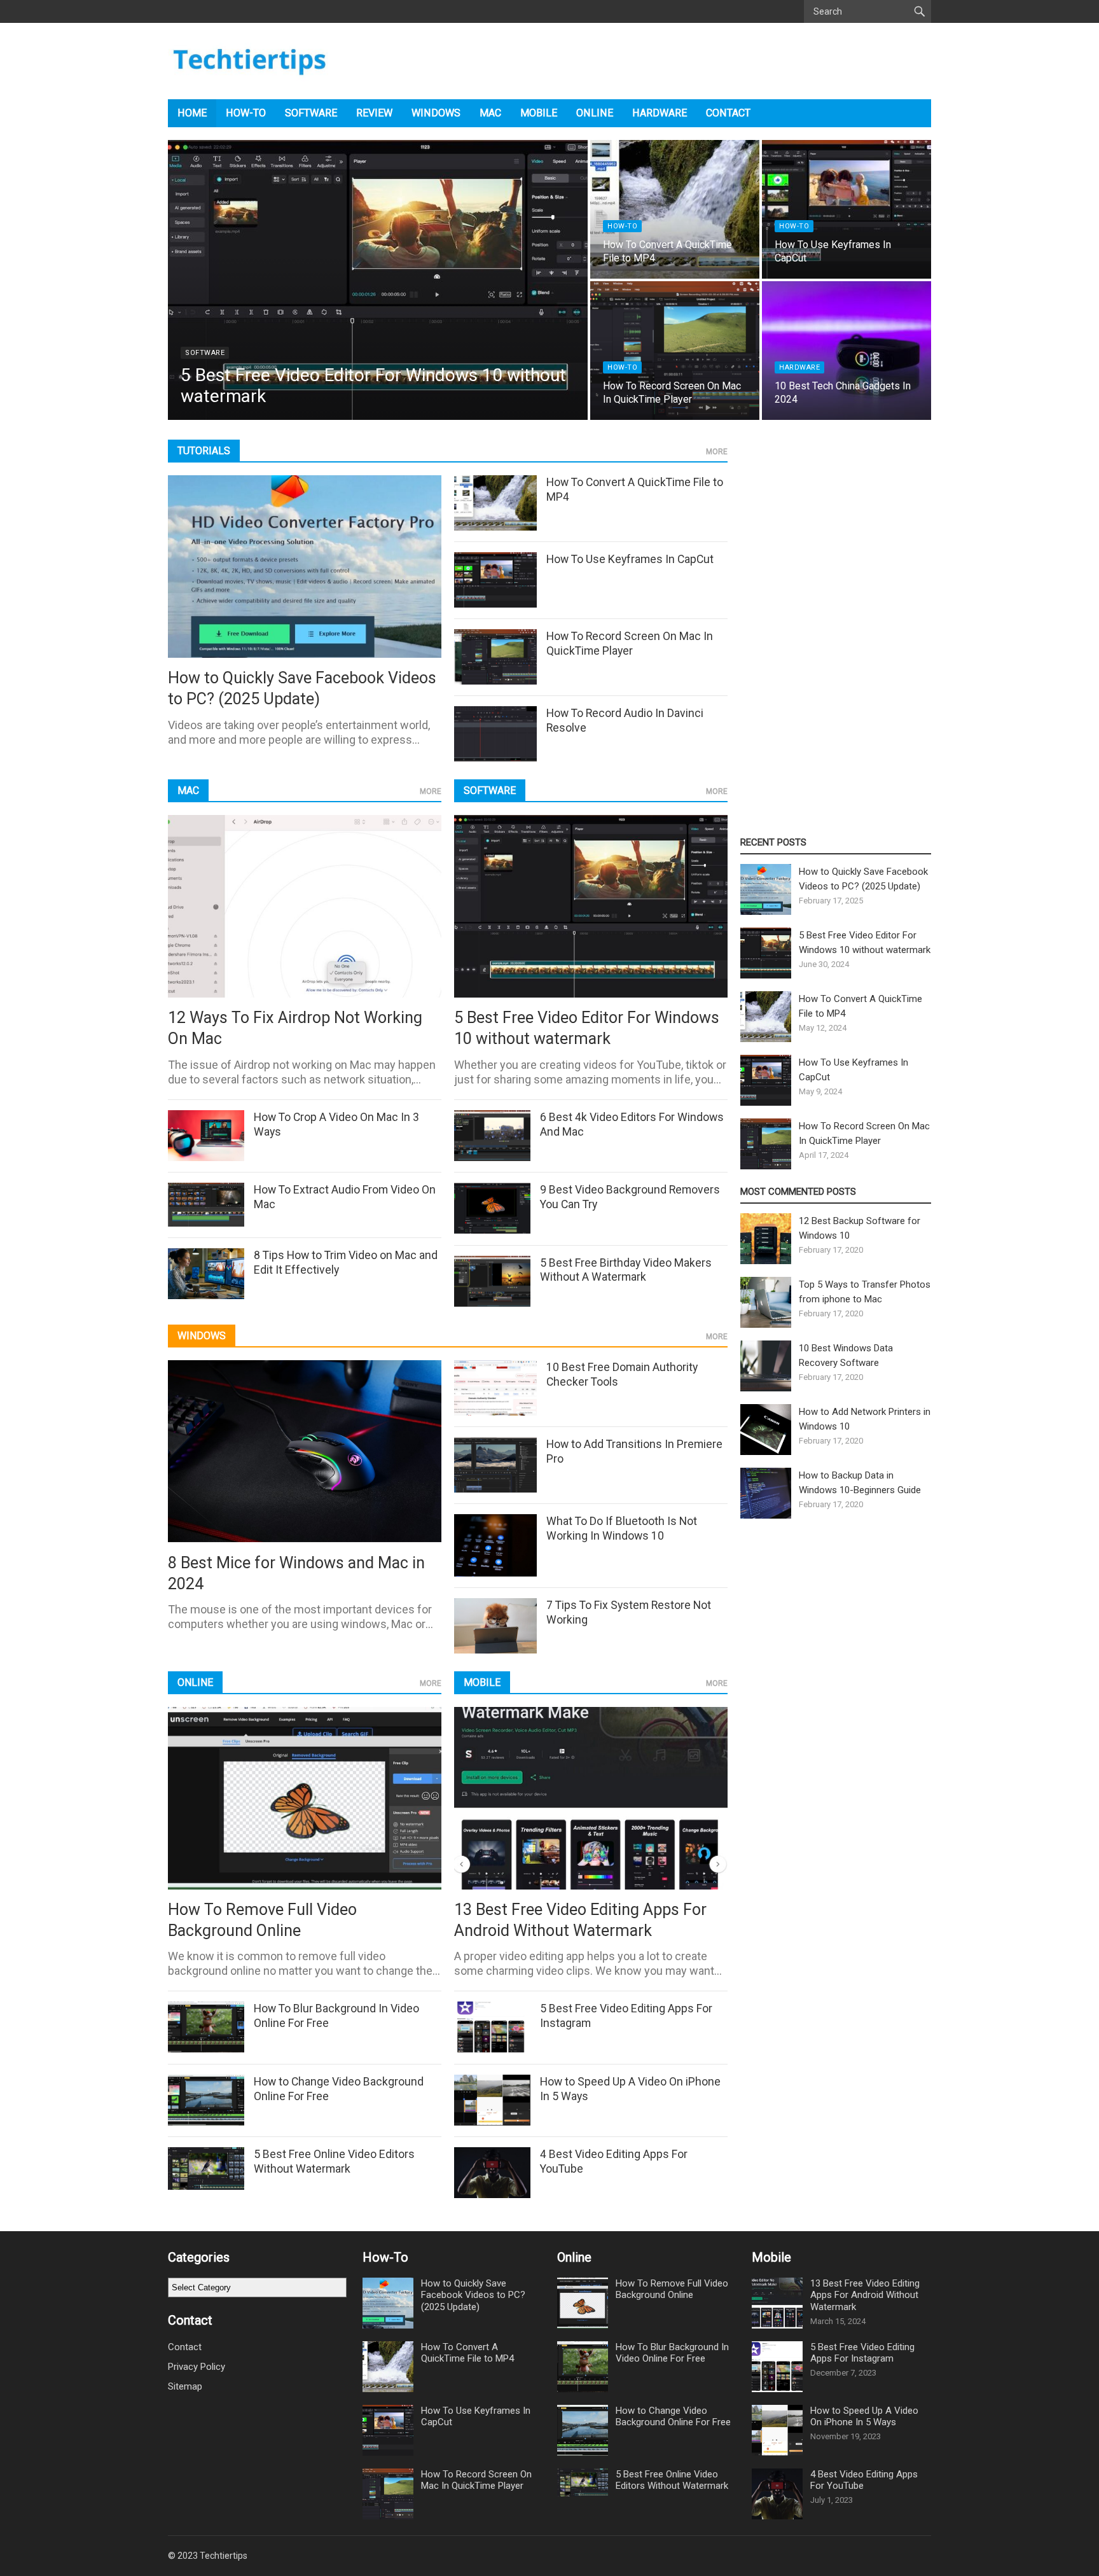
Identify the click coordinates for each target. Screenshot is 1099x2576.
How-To (246, 113)
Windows (436, 113)
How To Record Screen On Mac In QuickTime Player (672, 393)
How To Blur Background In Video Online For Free (672, 2353)
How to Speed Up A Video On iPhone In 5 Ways (864, 2417)
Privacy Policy (197, 2367)
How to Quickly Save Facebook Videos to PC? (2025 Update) (473, 2295)
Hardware (660, 113)
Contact (728, 113)
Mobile (539, 113)
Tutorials (204, 451)
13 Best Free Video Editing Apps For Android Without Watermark (865, 2295)
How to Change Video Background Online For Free (673, 2417)
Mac (490, 113)
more (717, 452)
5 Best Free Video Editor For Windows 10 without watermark (373, 385)
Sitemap (185, 2386)
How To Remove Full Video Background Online (672, 2289)
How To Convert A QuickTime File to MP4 (467, 2353)
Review (374, 113)
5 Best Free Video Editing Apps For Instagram (862, 2353)
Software (311, 113)
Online (595, 113)
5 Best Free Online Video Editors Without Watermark (672, 2480)
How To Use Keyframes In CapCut (630, 559)
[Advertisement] (836, 629)
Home (192, 113)
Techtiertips (224, 2556)
